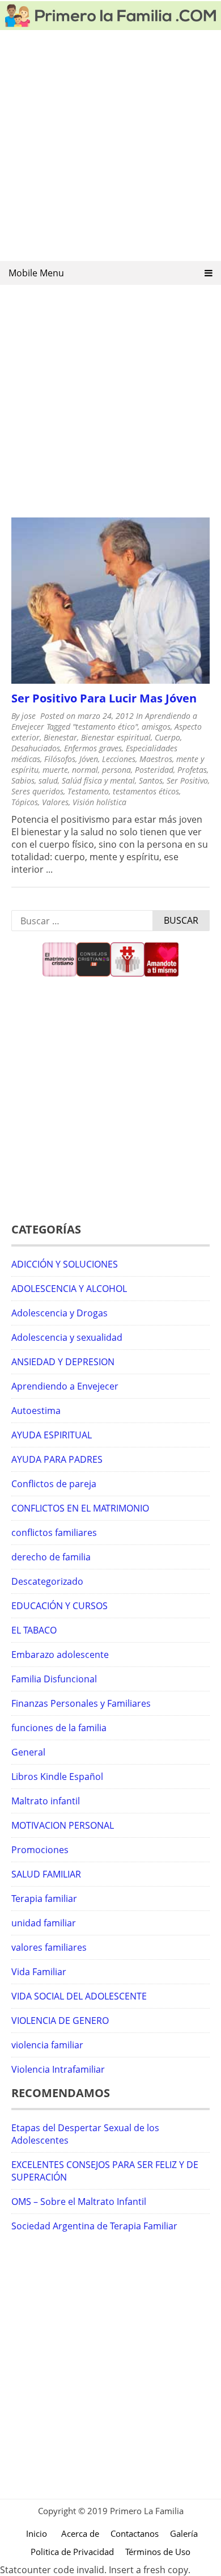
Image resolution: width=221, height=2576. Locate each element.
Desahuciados (36, 748)
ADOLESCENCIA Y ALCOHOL (69, 1289)
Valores (55, 802)
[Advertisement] (110, 149)
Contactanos (135, 2533)
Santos (151, 780)
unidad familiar (44, 1923)
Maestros (156, 759)
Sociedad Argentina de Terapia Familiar (94, 2226)
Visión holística (99, 802)
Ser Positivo (187, 780)
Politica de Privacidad (72, 2552)
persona (116, 770)
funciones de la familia (59, 1728)
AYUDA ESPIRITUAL (52, 1435)
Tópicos (25, 802)
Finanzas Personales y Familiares (81, 1703)
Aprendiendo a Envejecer (65, 1386)
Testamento (88, 791)
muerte (55, 770)
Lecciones (119, 759)
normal (85, 770)
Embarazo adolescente (60, 1655)
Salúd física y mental (98, 780)
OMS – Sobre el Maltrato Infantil (79, 2202)
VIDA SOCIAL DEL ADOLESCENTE (79, 1996)
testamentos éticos (146, 791)
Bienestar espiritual (116, 737)
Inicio (37, 2533)
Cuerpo (167, 737)
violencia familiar (47, 2045)
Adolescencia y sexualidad (67, 1337)
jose (29, 716)
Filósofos (60, 759)
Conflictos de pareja (54, 1484)
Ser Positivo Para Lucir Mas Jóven (104, 698)
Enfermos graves (93, 748)
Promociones (40, 1850)
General (28, 1752)
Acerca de (80, 2533)
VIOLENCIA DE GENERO (60, 2021)
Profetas (192, 770)
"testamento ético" (105, 727)
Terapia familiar (44, 1899)
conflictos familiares (54, 1533)
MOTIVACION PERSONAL (63, 1825)
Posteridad (154, 770)
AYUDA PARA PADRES (57, 1459)
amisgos (156, 727)
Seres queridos (37, 791)
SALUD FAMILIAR (46, 1874)
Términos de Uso (158, 2552)
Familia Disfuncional (54, 1679)
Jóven (89, 759)
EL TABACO (34, 1630)
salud (48, 780)
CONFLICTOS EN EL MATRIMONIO (80, 1508)
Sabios (23, 780)
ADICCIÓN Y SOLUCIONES (65, 1264)
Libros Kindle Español (57, 1777)
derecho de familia (51, 1557)
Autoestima (36, 1411)
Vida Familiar (39, 1972)
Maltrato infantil (46, 1801)
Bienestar (60, 737)
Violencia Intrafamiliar (58, 2069)
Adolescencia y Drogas (59, 1313)
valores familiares (49, 1947)
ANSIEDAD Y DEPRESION (63, 1362)
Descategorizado (47, 1581)
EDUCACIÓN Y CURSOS (59, 1606)
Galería (184, 2533)
